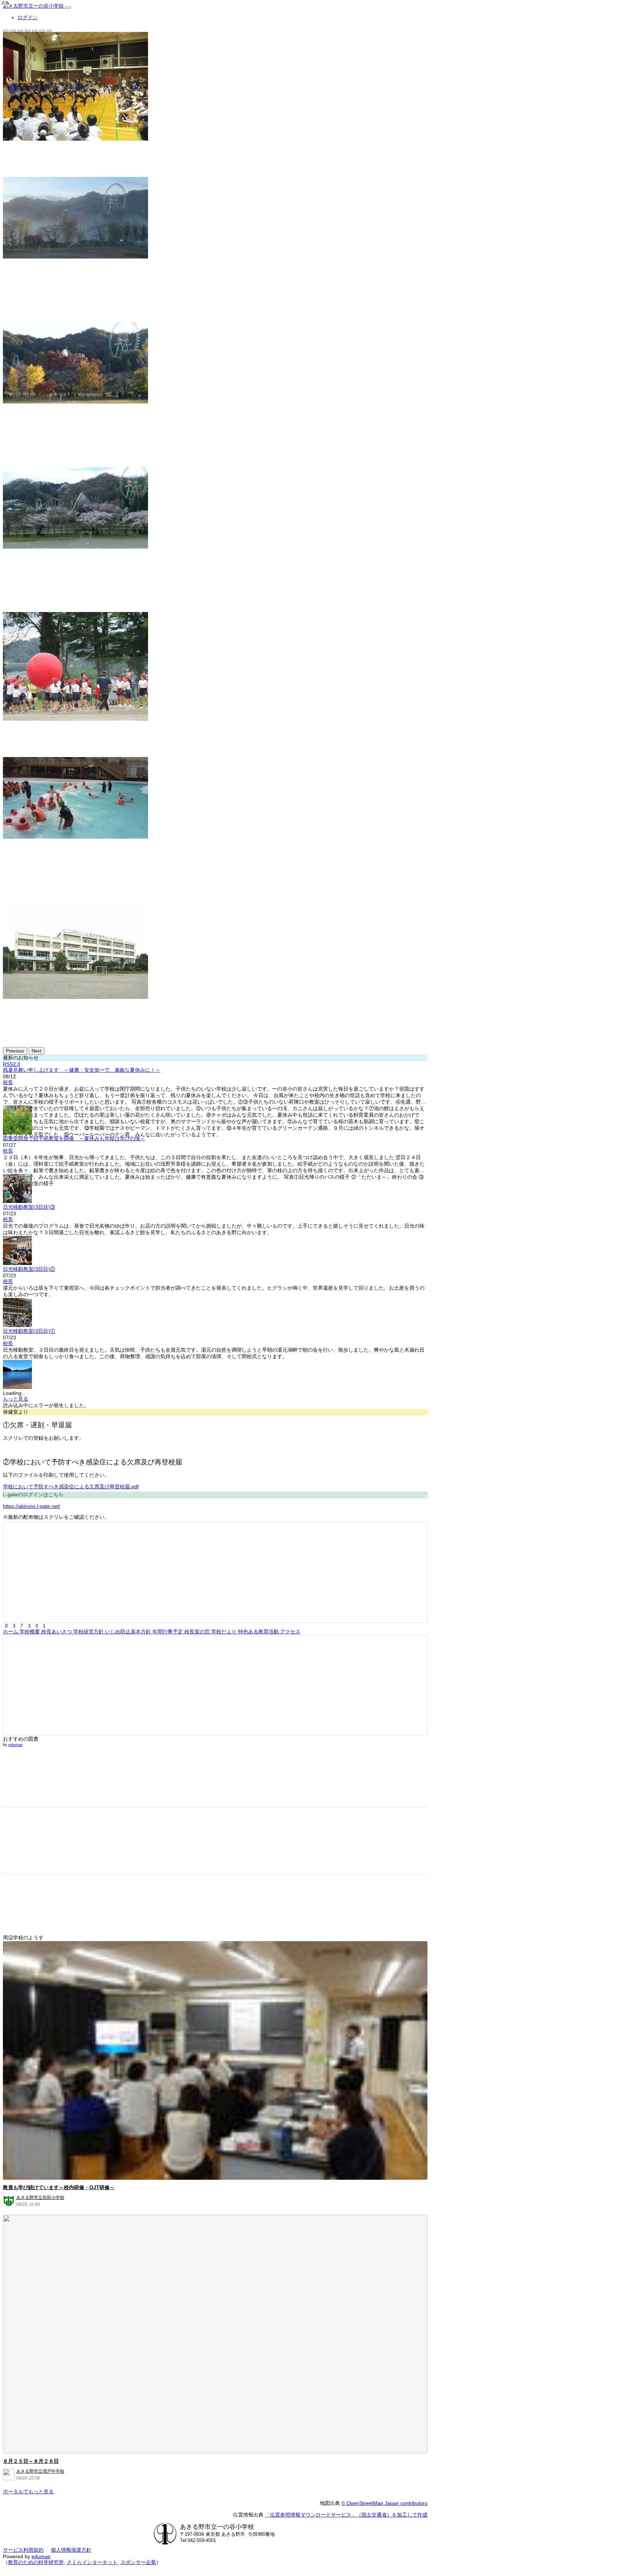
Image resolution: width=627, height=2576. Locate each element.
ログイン (28, 17)
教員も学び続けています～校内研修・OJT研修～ (59, 2187)
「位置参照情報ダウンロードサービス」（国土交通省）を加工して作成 (346, 2515)
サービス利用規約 (23, 2550)
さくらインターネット (92, 2562)
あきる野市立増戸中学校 (40, 2471)
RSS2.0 (12, 1064)
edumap (15, 1745)
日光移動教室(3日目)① (29, 1331)
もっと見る (16, 1399)
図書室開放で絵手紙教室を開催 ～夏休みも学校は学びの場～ (74, 1138)
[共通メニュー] (68, 8)
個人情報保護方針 (71, 2550)
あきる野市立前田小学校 (40, 2197)
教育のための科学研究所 (36, 2562)
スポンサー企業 (138, 2562)
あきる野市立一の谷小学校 (34, 6)
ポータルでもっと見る (28, 2492)
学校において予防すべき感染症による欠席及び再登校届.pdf (71, 1487)
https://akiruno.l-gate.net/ (32, 1506)
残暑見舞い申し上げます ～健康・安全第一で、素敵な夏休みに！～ (82, 1070)
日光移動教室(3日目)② (29, 1269)
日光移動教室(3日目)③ (29, 1207)
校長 (8, 1082)
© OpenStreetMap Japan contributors (384, 2503)
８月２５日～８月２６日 (31, 2461)
